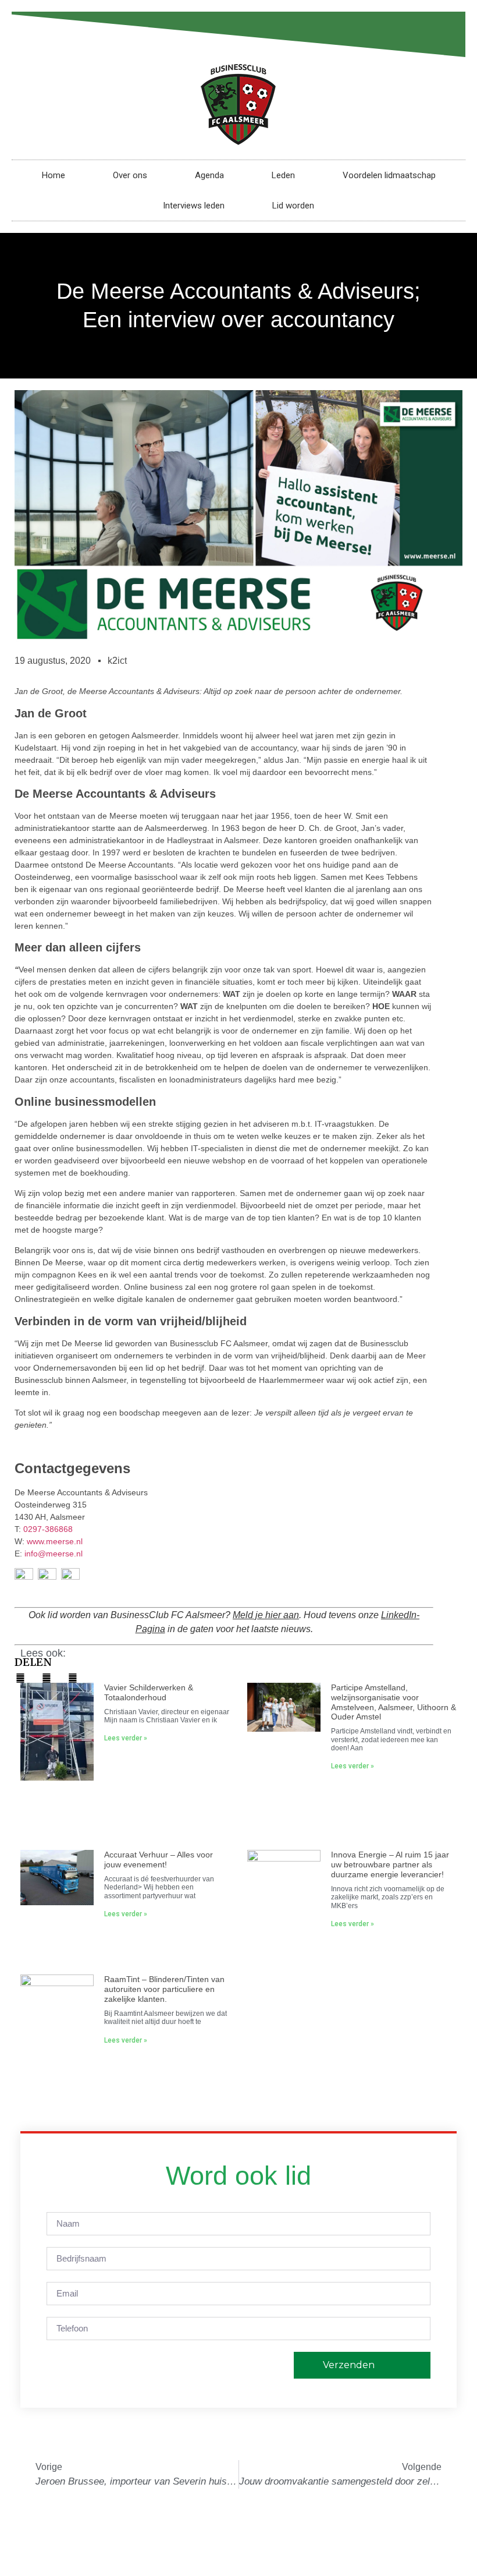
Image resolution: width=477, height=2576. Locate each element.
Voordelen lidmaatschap (389, 175)
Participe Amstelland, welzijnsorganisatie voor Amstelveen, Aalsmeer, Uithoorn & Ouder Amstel (394, 1702)
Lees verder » (126, 1738)
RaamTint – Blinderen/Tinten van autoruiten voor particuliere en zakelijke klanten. (164, 1989)
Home (54, 175)
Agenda (209, 175)
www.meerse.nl (55, 1541)
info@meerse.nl (54, 1554)
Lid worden (293, 206)
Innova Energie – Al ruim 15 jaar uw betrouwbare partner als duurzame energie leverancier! (390, 1864)
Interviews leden (194, 206)
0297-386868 (48, 1529)
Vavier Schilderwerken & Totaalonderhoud (149, 1692)
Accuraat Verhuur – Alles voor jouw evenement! (159, 1860)
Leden (283, 175)
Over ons (130, 175)
